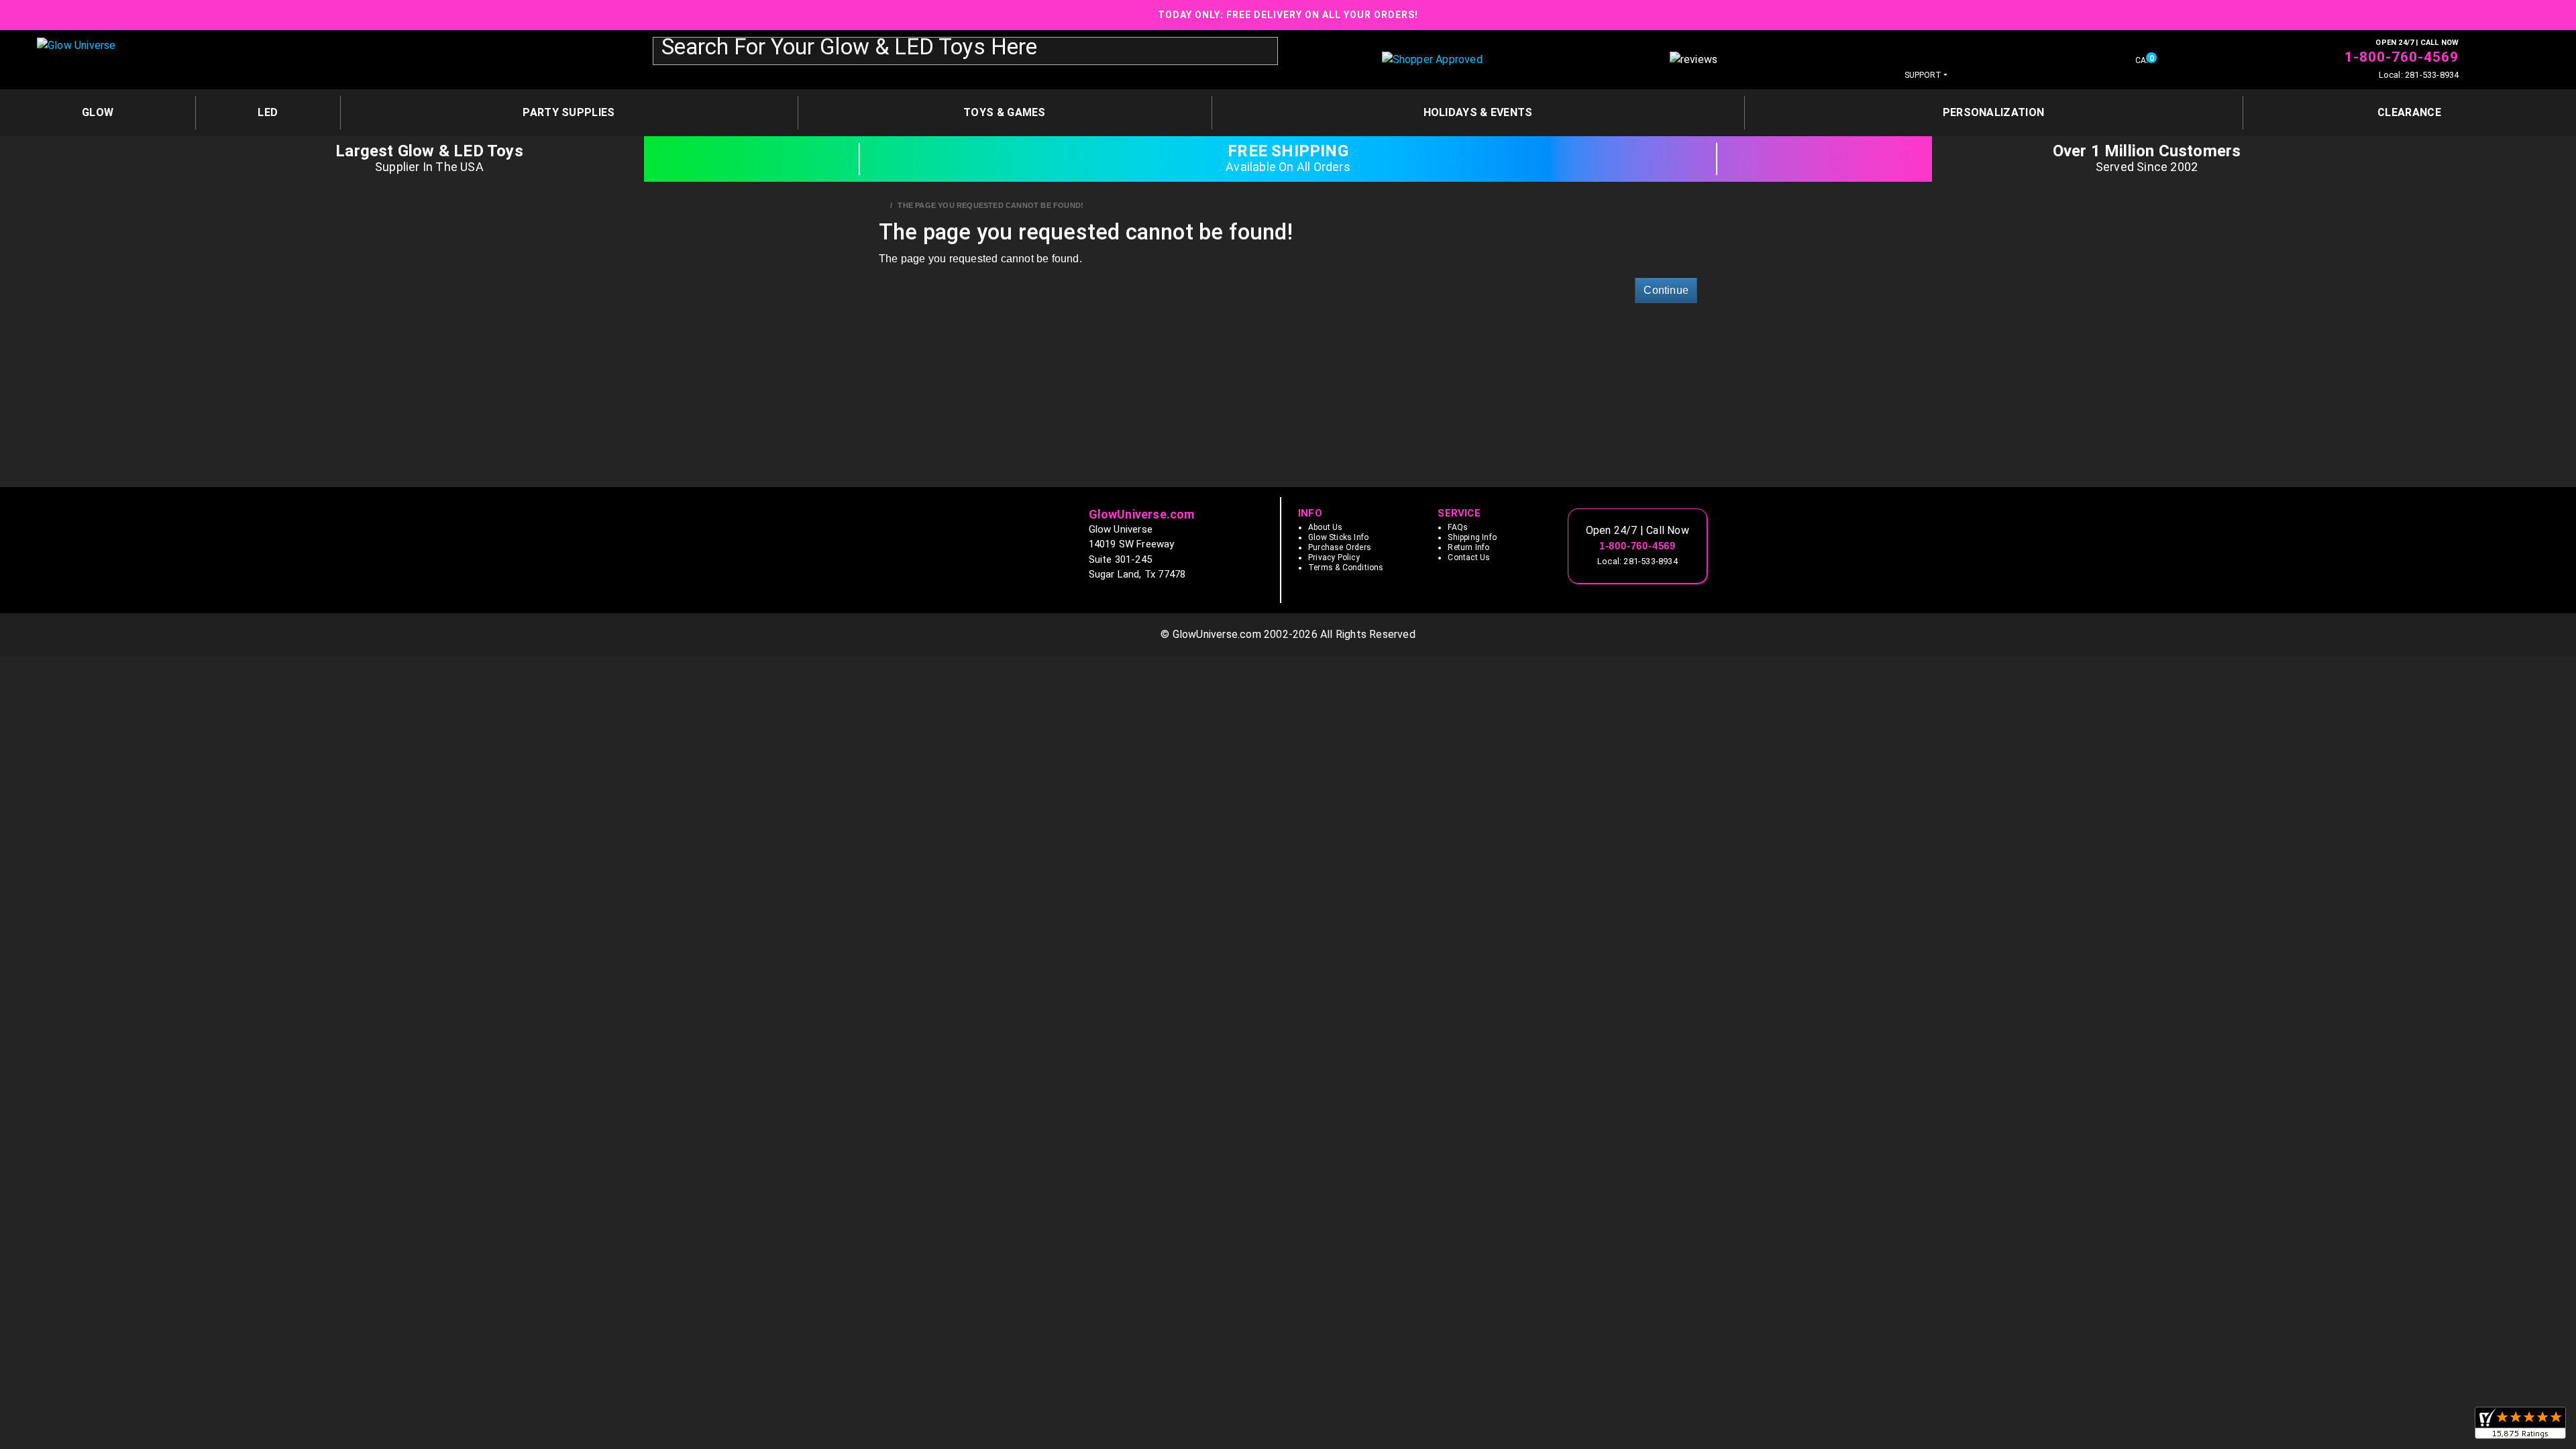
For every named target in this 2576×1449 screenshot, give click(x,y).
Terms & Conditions (1346, 568)
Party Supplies (569, 112)
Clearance (2409, 112)
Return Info (1468, 547)
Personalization (1994, 112)
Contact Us (1469, 557)
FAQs (1458, 527)
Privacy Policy (1334, 557)
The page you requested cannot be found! (990, 205)
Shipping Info (1472, 537)
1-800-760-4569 (2402, 57)
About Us (1326, 527)
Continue (1666, 290)
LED (268, 112)
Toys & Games (1005, 112)
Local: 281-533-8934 (2419, 75)
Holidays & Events (1478, 112)
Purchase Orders (1340, 547)
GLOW (98, 112)
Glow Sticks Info (1338, 537)
